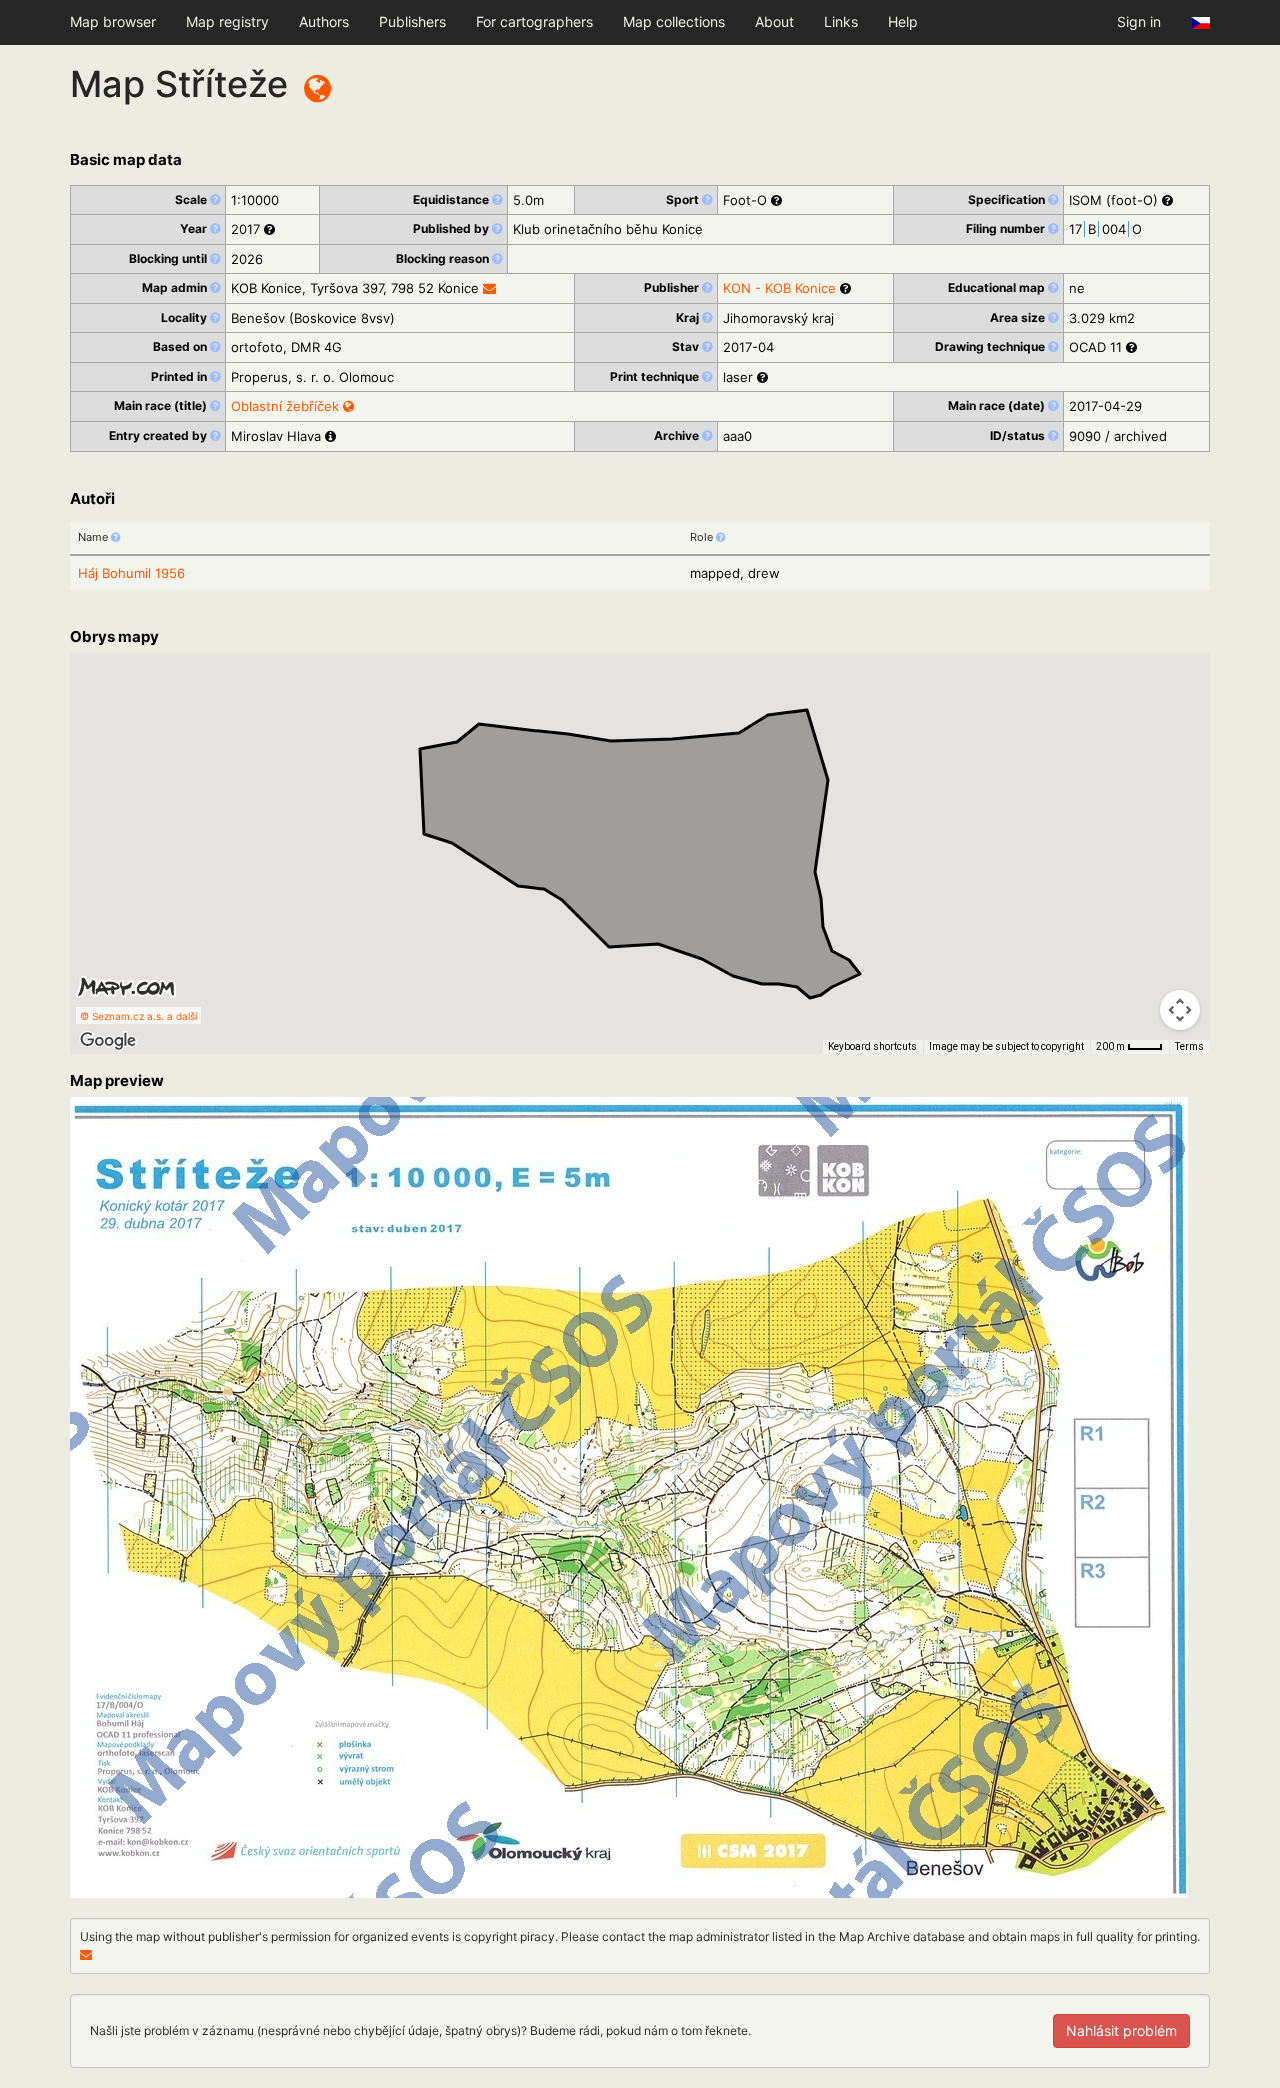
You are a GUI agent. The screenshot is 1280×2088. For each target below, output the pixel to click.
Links (841, 21)
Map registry (227, 21)
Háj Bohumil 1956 (131, 573)
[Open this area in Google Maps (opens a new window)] (108, 1041)
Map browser (113, 21)
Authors (324, 21)
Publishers (412, 21)
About (774, 21)
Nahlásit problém (1121, 2030)
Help (903, 21)
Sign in (1139, 21)
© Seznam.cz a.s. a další (138, 1016)
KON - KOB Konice (779, 288)
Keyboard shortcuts (872, 1046)
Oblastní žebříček (287, 406)
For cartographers (534, 21)
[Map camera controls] (1180, 1010)
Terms (1189, 1046)
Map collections (674, 21)
